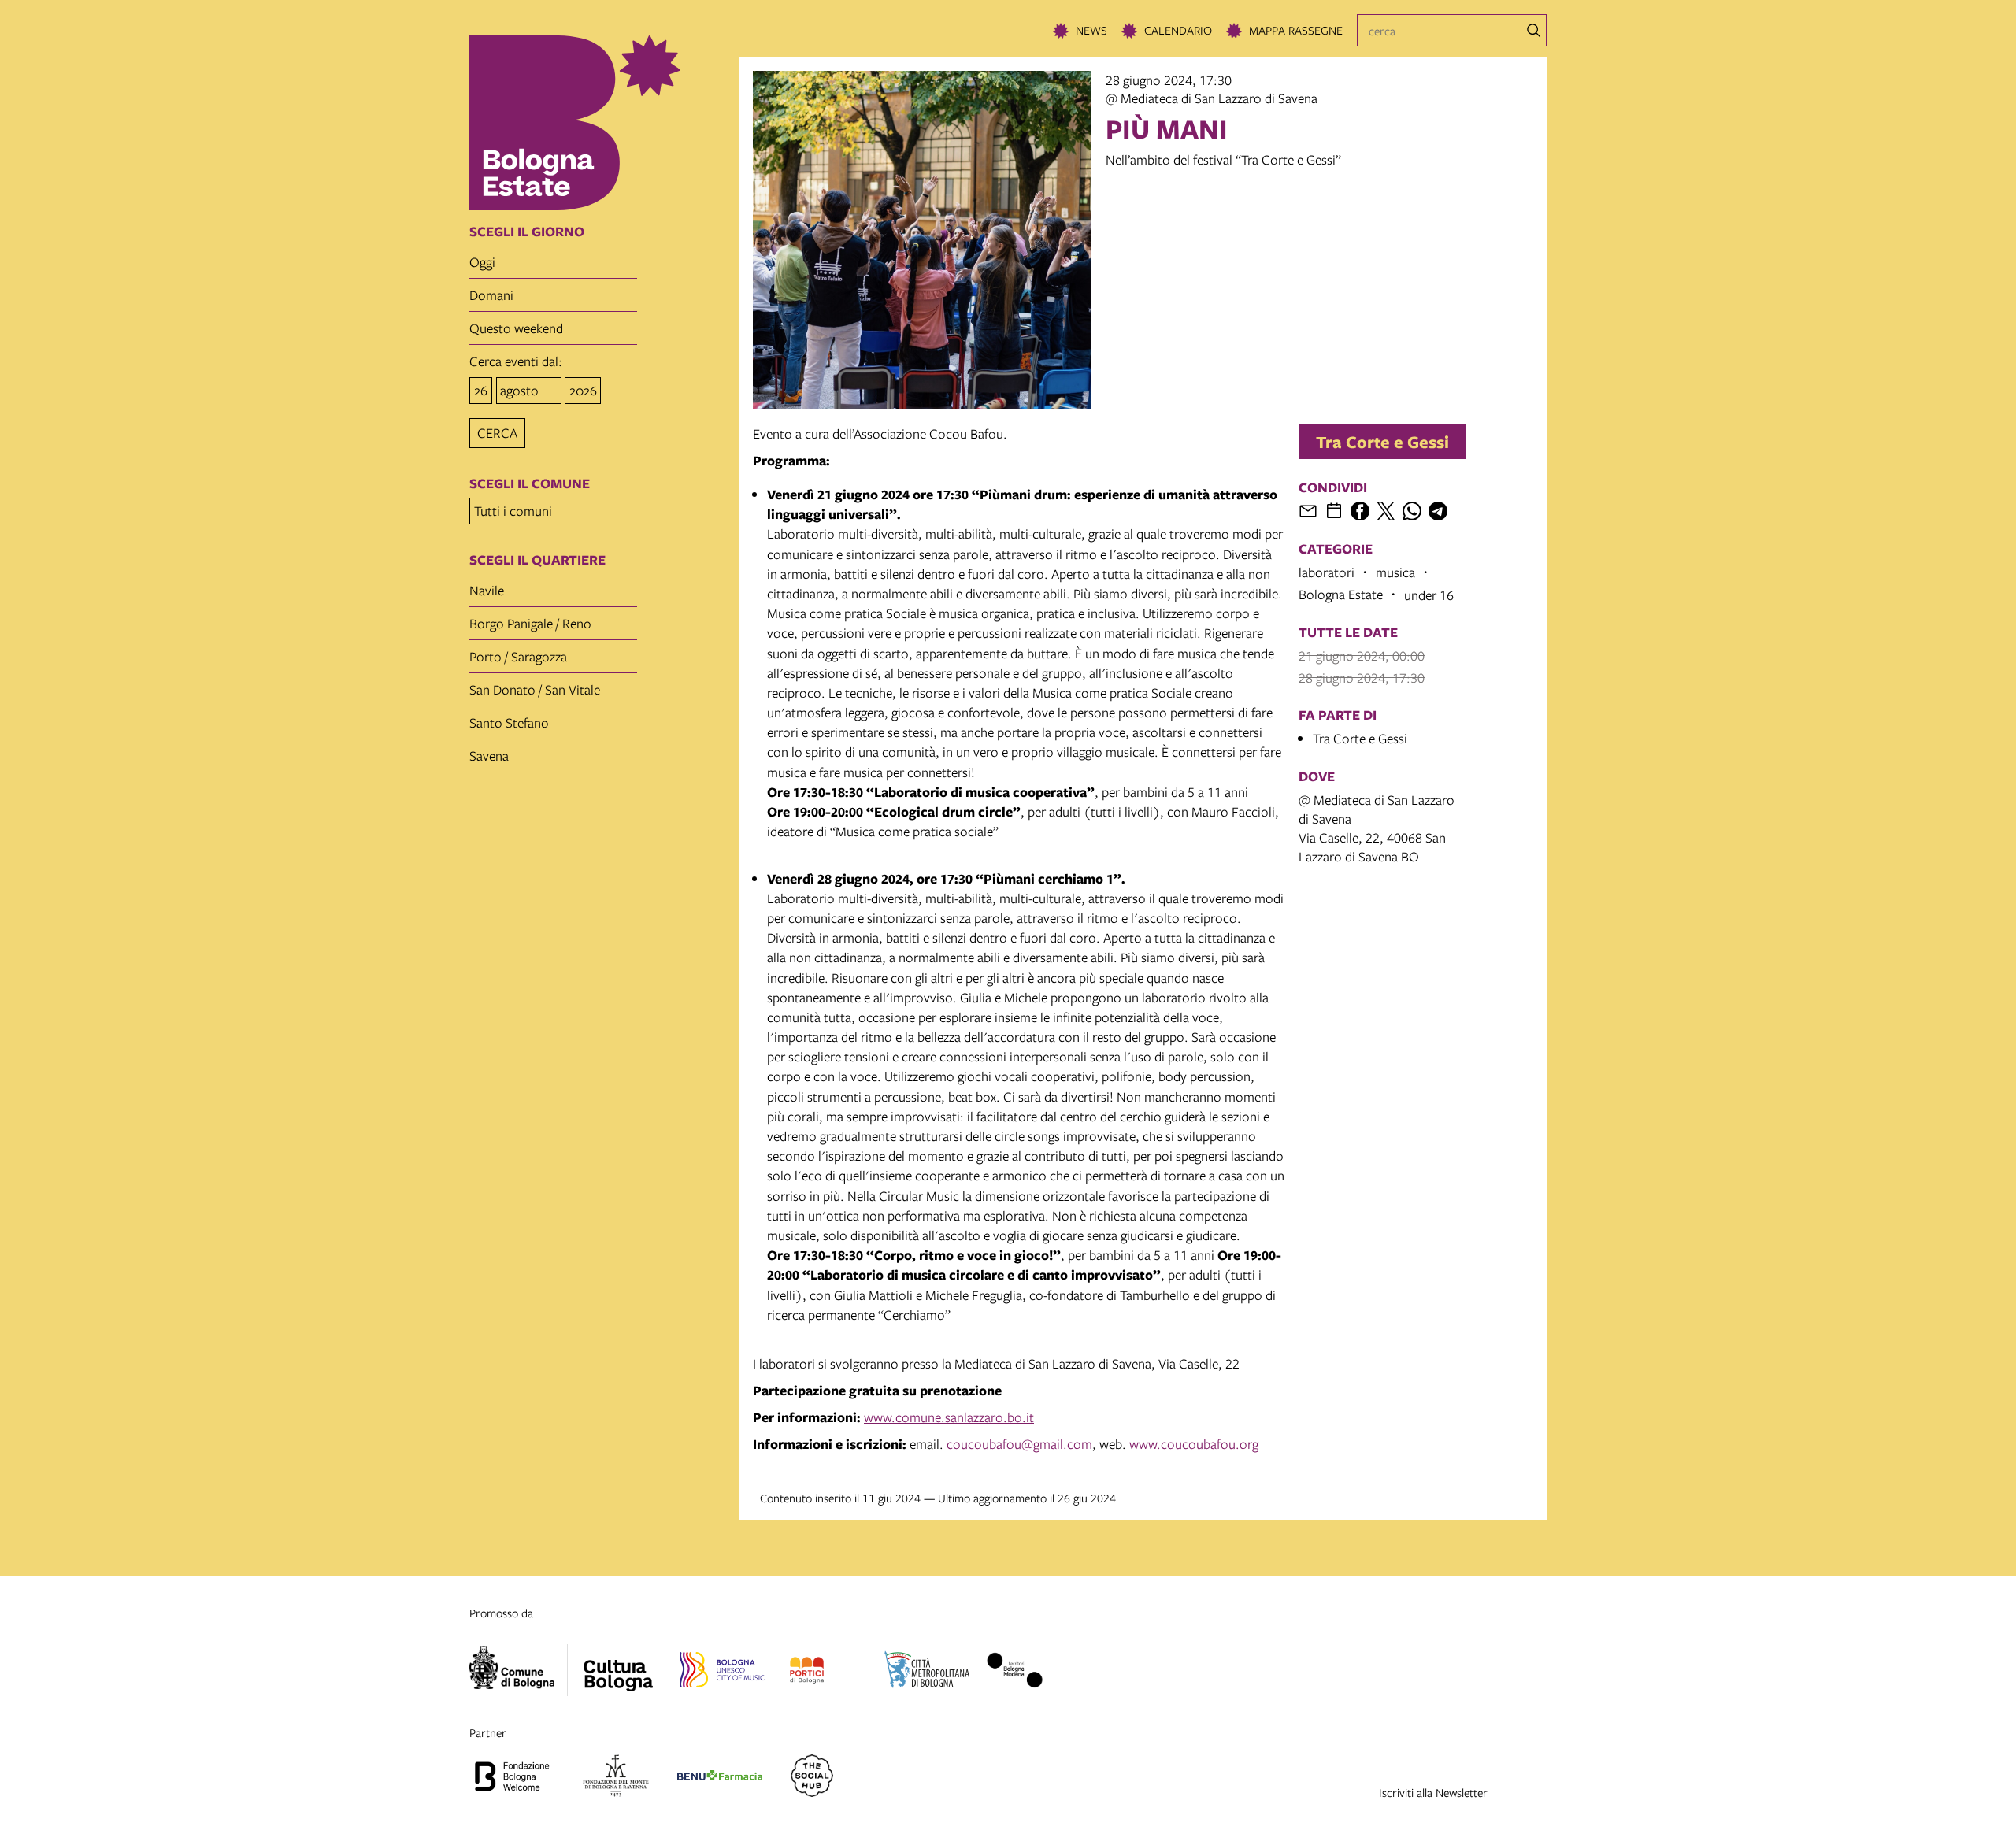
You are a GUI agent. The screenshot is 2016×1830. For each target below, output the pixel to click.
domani (491, 295)
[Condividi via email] (1308, 511)
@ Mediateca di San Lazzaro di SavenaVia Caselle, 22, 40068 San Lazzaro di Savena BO (1377, 828)
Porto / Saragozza (518, 656)
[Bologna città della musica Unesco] (722, 1673)
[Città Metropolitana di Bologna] (927, 1673)
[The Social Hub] (812, 1778)
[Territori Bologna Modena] (1014, 1673)
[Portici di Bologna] (807, 1673)
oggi (482, 262)
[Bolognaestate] (618, 1665)
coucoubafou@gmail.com (1019, 1444)
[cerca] (1534, 31)
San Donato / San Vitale (535, 689)
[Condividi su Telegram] (1438, 511)
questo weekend (516, 328)
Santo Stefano (509, 722)
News (1091, 30)
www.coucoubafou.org (1194, 1444)
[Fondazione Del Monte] (616, 1778)
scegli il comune (530, 483)
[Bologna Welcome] (512, 1778)
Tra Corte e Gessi (1382, 441)
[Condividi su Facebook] (1360, 511)
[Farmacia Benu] (720, 1778)
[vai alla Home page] (599, 123)
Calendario (1178, 30)
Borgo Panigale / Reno (530, 623)
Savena (489, 756)
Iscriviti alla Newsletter (1433, 1792)
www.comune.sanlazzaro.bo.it (949, 1417)
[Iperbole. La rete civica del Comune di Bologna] (519, 1670)
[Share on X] (1386, 511)
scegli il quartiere (537, 560)
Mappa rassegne (1296, 30)
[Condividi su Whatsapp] (1412, 511)
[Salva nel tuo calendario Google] (1334, 511)
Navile (487, 590)
